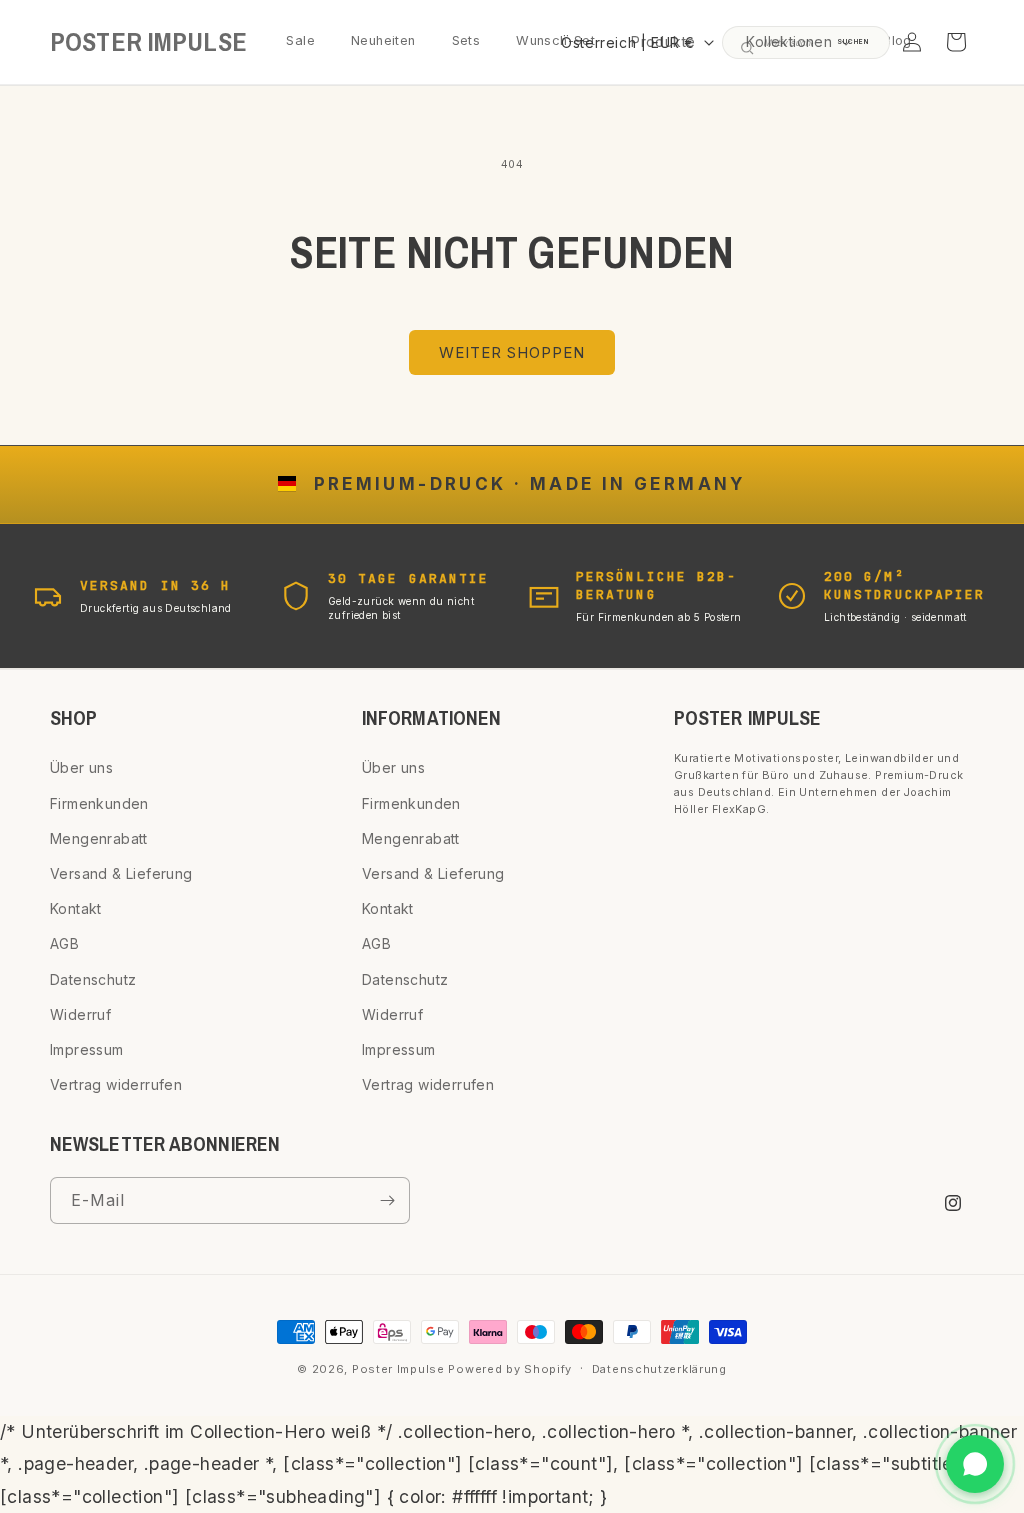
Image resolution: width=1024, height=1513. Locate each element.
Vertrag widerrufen (116, 1084)
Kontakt (76, 908)
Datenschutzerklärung (659, 1369)
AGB (64, 943)
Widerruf (80, 1014)
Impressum (87, 1049)
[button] (796, 42)
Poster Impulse (398, 1369)
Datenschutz (93, 979)
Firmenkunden (99, 803)
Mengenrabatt (99, 838)
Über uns (81, 767)
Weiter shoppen (512, 352)
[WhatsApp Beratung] (975, 1464)
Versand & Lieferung (121, 873)
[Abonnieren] (387, 1200)
